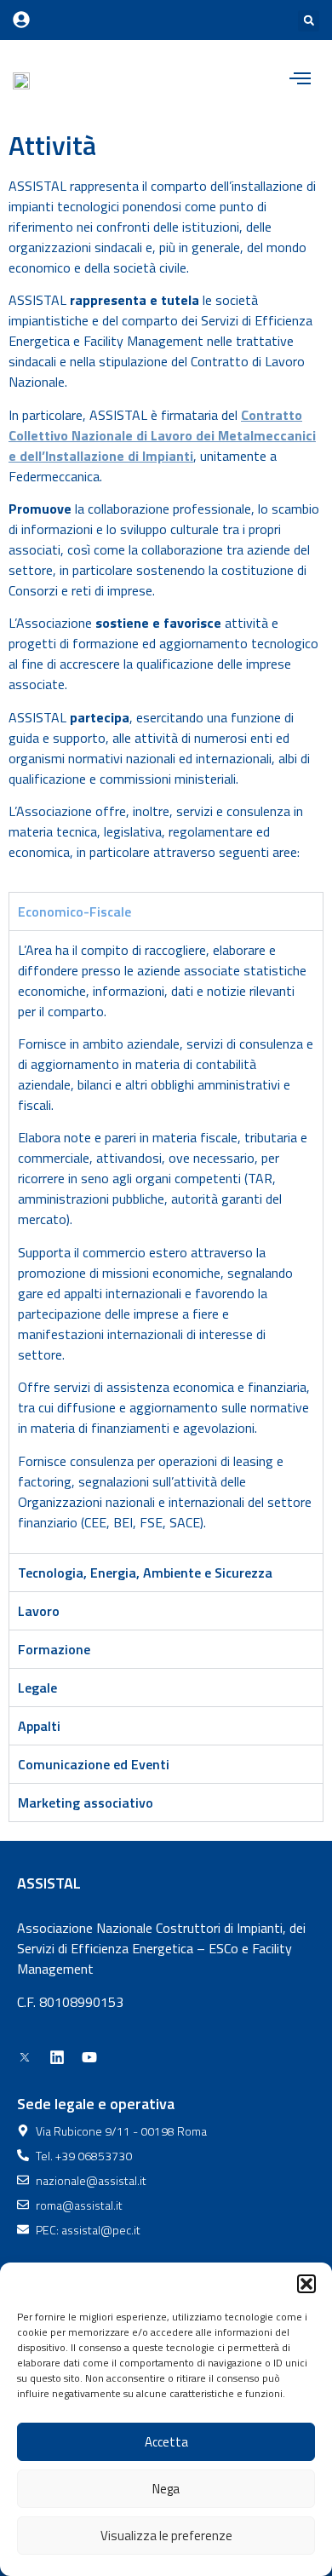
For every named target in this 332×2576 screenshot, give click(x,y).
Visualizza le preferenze (166, 2536)
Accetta (166, 2442)
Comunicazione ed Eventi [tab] (94, 1764)
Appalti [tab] (39, 1726)
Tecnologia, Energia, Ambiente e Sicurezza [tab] (145, 1573)
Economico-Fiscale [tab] (74, 911)
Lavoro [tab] (39, 1611)
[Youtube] (89, 2057)
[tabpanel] (166, 1242)
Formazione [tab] (54, 1649)
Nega (166, 2489)
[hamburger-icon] (300, 80)
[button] (306, 2284)
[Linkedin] (57, 2057)
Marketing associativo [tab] (86, 1803)
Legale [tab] (37, 1688)
